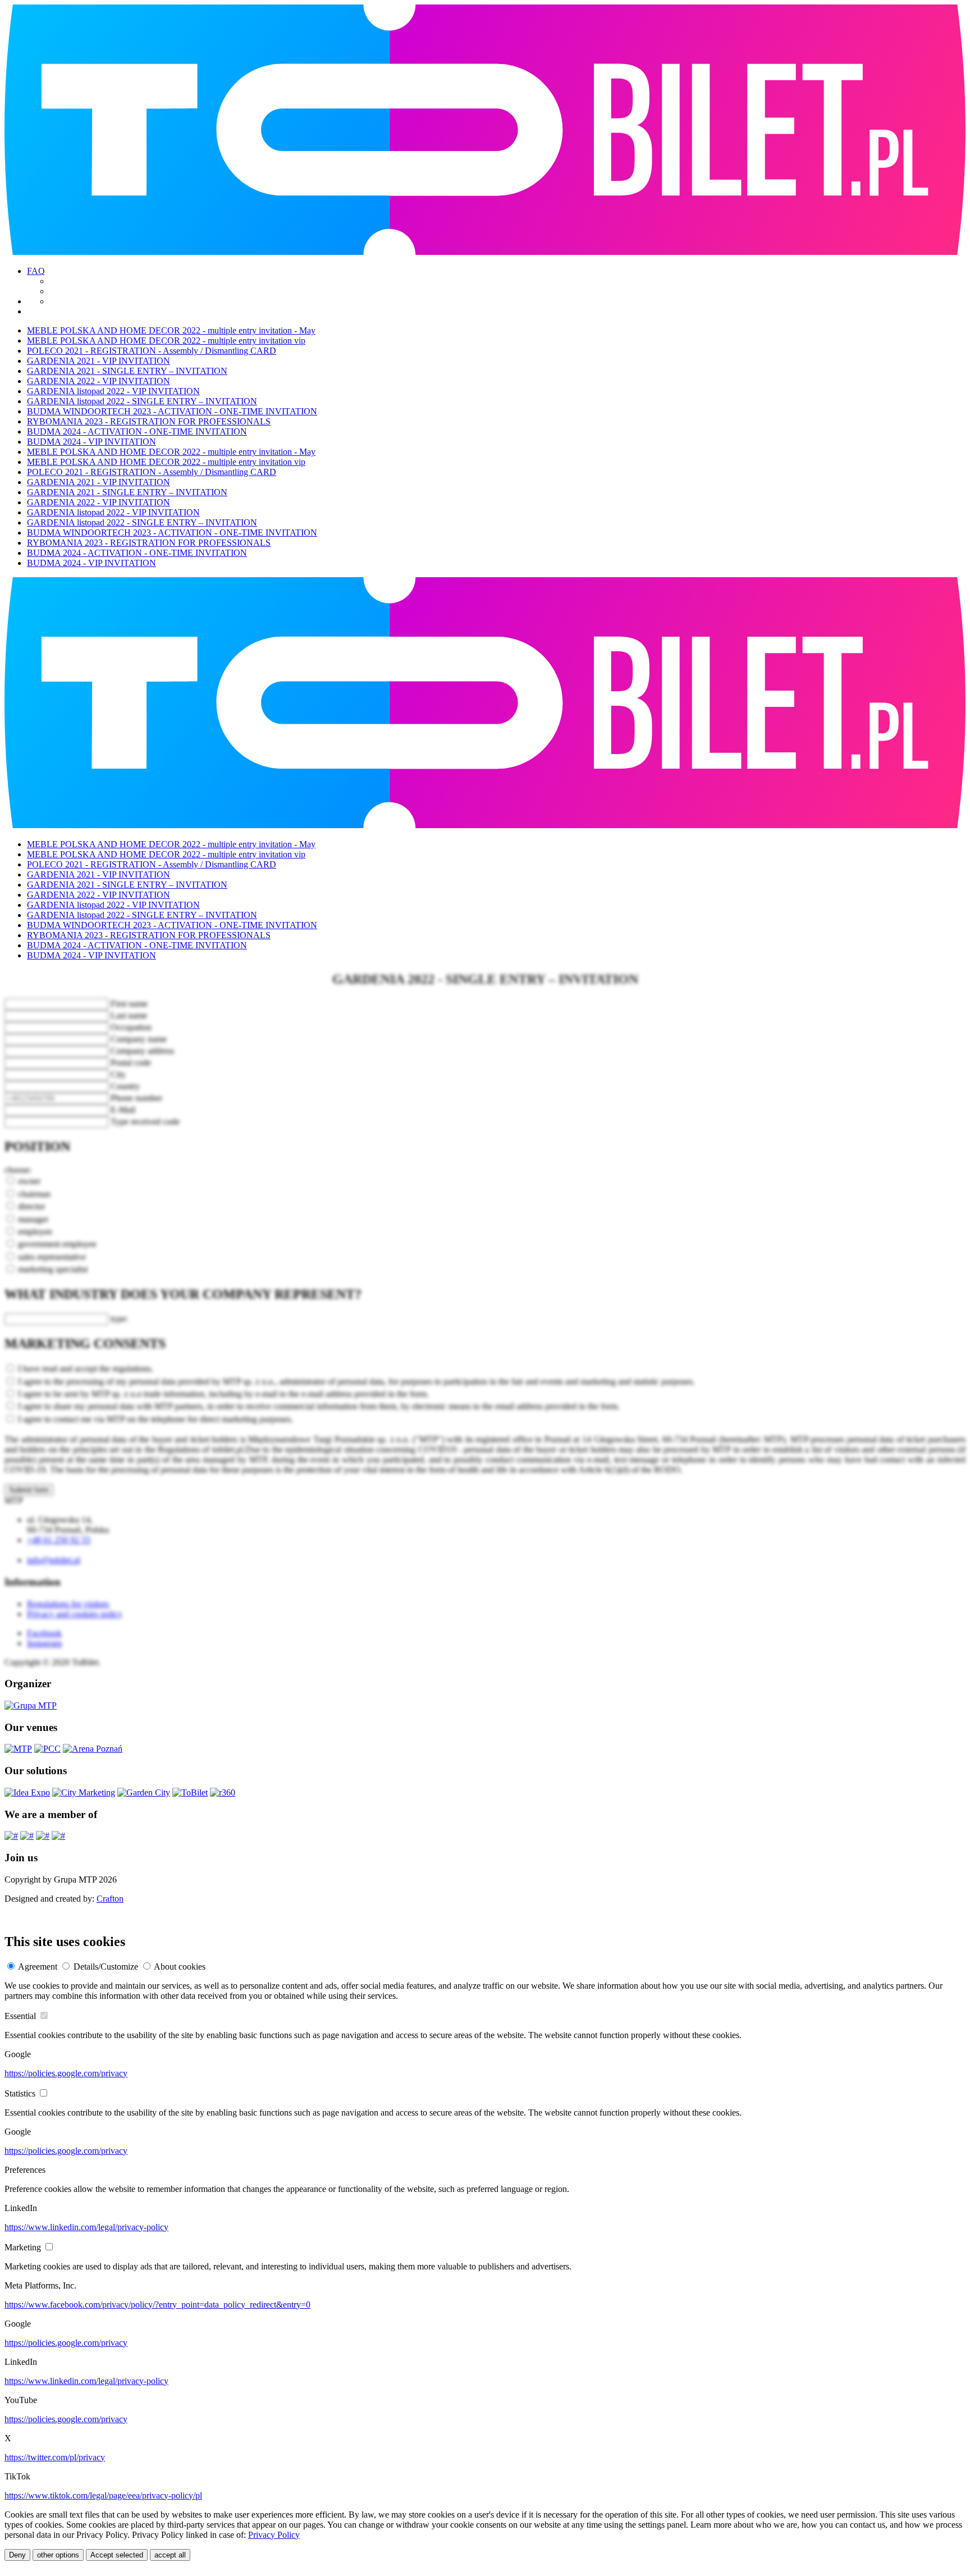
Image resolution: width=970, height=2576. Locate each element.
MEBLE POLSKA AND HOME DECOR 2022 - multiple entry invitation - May (171, 330)
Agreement (38, 1967)
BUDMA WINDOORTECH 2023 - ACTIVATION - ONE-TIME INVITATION (172, 411)
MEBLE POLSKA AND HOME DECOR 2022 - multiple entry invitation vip (166, 341)
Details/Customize (106, 1967)
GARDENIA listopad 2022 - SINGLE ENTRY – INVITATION (142, 401)
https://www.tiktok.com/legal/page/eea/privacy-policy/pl (103, 2495)
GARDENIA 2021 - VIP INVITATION (99, 361)
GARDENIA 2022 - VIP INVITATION (99, 381)
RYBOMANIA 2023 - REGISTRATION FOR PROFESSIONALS (149, 421)
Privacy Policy (274, 2535)
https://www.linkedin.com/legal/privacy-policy (86, 2227)
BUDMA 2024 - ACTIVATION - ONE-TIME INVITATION (137, 431)
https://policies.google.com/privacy (66, 2073)
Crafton (110, 1899)
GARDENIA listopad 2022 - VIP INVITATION (113, 391)
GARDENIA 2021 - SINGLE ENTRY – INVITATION (127, 371)
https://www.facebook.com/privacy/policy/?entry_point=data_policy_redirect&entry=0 (157, 2305)
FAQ (36, 271)
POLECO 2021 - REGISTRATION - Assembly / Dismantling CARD (152, 351)
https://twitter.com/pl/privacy (55, 2457)
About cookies (180, 1967)
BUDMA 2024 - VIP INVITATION (91, 442)
